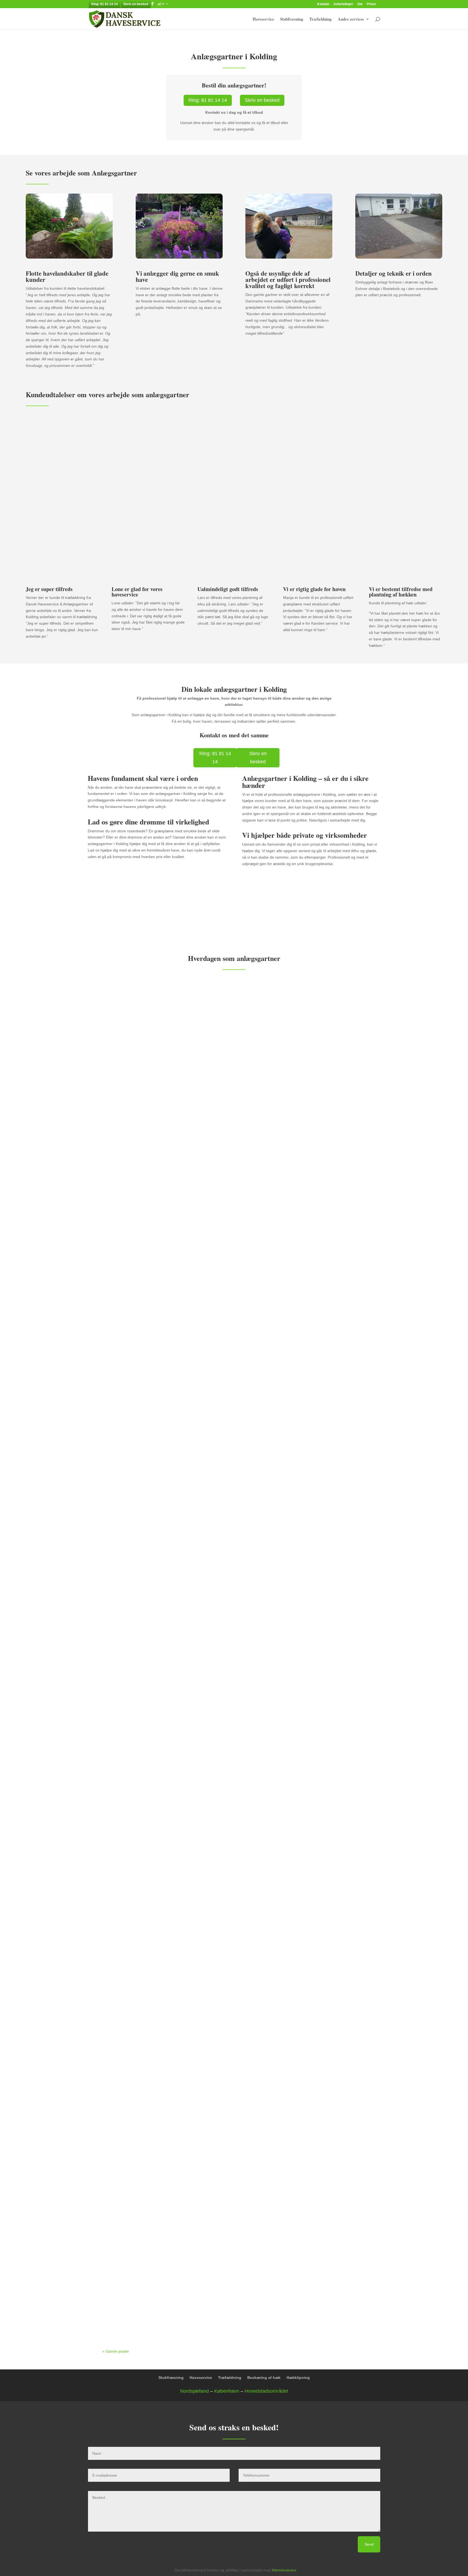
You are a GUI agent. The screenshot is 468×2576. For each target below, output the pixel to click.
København (227, 2391)
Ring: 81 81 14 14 (105, 4)
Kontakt (323, 4)
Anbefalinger (343, 4)
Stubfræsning (292, 19)
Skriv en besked (136, 4)
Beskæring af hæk (264, 2378)
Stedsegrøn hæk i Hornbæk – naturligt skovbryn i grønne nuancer (177, 2294)
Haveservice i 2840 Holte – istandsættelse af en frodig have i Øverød (178, 1154)
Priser (371, 4)
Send (369, 2544)
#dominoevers (284, 2570)
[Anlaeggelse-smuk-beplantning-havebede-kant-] (179, 257)
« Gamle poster (116, 2351)
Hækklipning (298, 2378)
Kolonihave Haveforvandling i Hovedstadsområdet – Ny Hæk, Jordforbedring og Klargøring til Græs (213, 1842)
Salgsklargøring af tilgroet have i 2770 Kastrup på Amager (169, 1384)
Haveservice (263, 19)
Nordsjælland (194, 2391)
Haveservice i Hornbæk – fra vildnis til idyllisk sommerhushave (174, 2065)
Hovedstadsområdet (266, 2391)
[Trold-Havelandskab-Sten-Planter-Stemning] (69, 257)
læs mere (116, 1183)
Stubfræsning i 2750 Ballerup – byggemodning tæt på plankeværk (176, 1613)
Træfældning (321, 19)
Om (360, 4)
